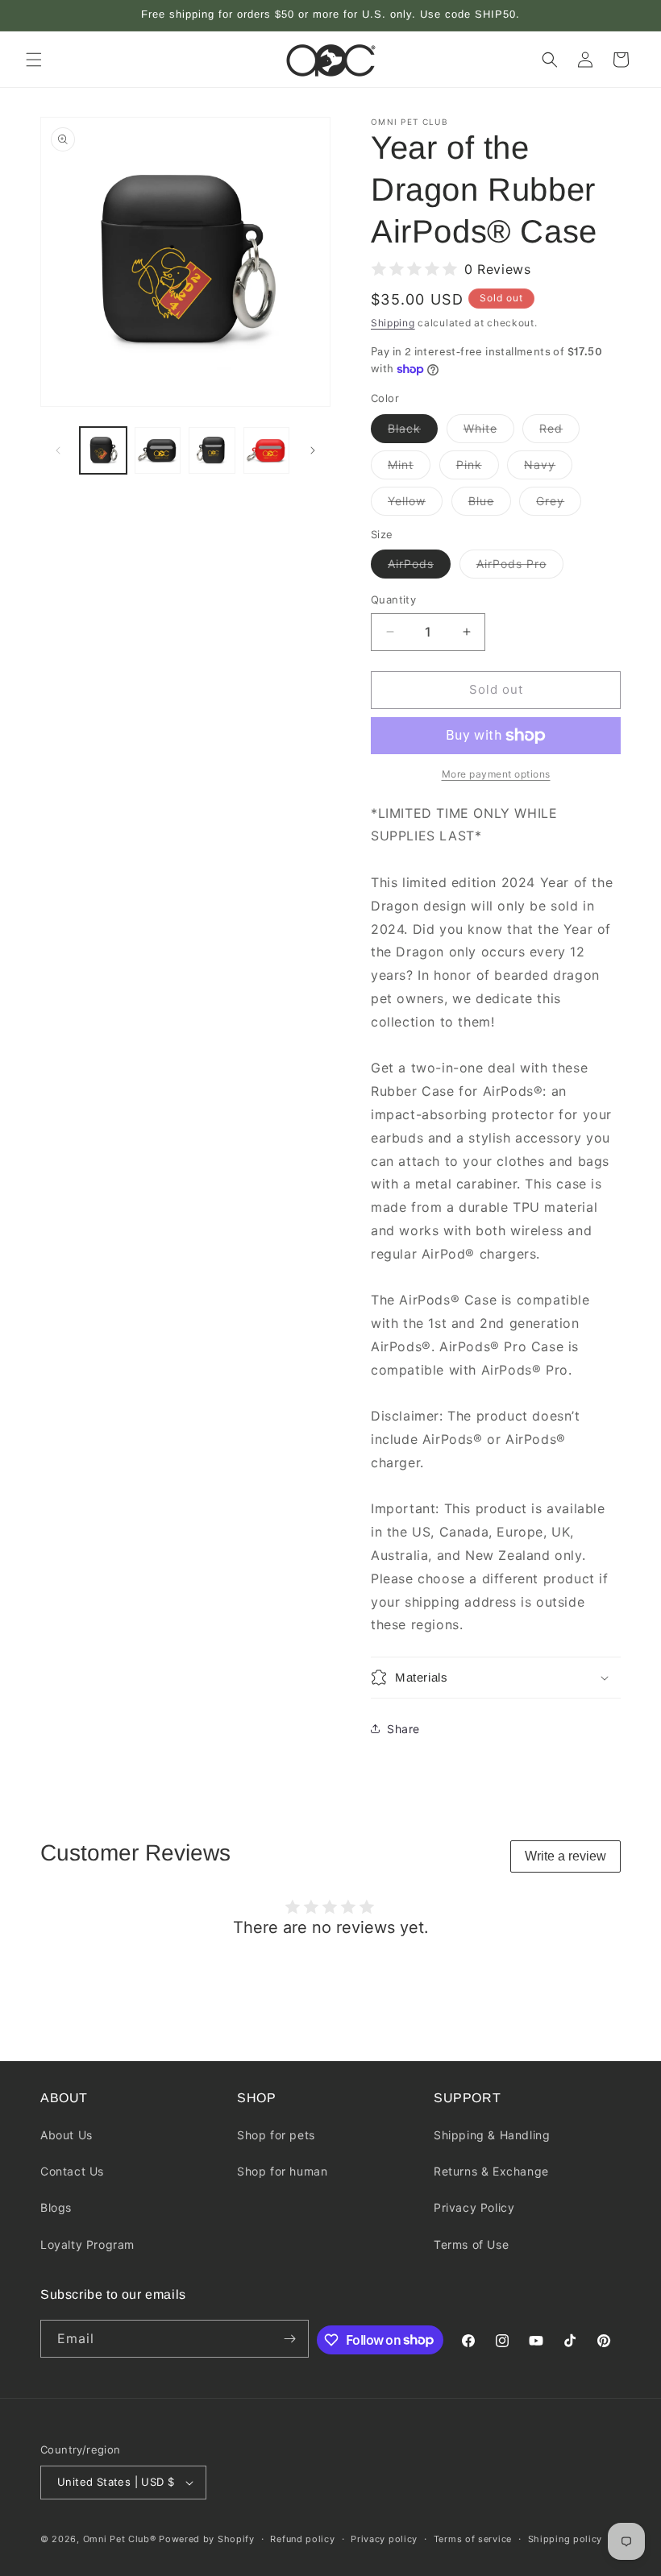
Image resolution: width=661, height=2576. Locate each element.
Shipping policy (565, 2539)
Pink (478, 468)
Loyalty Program (87, 2244)
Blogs (56, 2207)
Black (413, 432)
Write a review (565, 1856)
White (489, 432)
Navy (548, 468)
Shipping (393, 323)
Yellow (415, 504)
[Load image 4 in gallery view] (212, 450)
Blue (490, 504)
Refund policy (302, 2539)
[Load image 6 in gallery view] (267, 450)
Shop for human (282, 2171)
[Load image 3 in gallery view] (158, 450)
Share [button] (403, 1729)
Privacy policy (384, 2539)
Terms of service (473, 2539)
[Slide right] (313, 450)
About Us (67, 2135)
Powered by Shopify (207, 2539)
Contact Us (72, 2171)
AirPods (419, 567)
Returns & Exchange (491, 2171)
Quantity (393, 599)
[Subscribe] (290, 2339)
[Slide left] (58, 450)
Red (559, 432)
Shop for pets (276, 2135)
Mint (409, 468)
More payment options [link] (496, 774)
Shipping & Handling (492, 2135)
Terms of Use (471, 2244)
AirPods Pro (520, 567)
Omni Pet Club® (120, 2539)
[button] (34, 60)
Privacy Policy (474, 2207)
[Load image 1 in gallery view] (103, 450)
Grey (559, 504)
